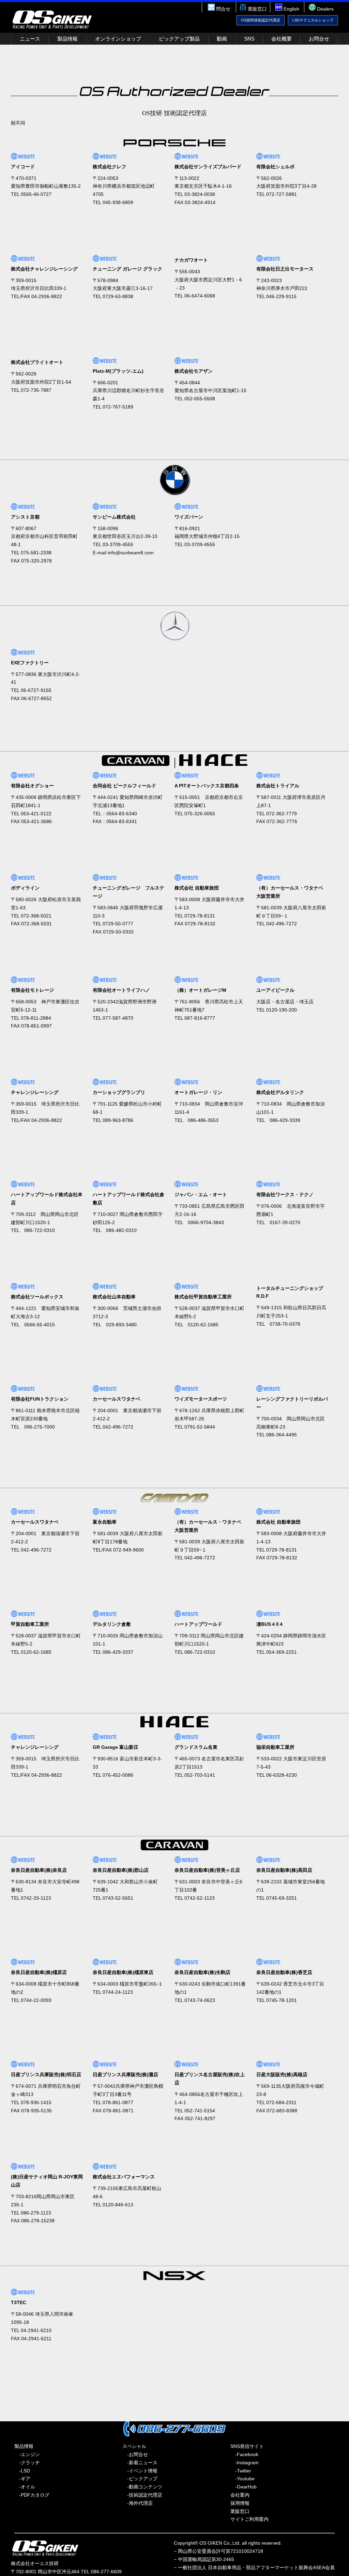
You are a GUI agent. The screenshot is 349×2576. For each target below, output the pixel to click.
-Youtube (242, 2479)
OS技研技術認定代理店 (261, 20)
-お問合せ (135, 2454)
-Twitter (241, 2471)
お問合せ (319, 39)
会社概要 (282, 39)
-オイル (25, 2487)
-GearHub (244, 2487)
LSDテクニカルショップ (313, 20)
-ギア (22, 2479)
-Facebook (244, 2454)
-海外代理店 (138, 2503)
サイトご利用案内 (249, 2519)
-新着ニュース (140, 2463)
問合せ (223, 9)
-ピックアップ (140, 2479)
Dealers (325, 9)
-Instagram (245, 2463)
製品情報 (67, 39)
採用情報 (240, 2503)
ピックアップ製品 (179, 39)
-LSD (22, 2471)
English (291, 9)
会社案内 (240, 2495)
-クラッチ (27, 2463)
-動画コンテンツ (142, 2487)
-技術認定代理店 (142, 2495)
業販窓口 (257, 9)
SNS (249, 39)
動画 (222, 39)
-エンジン (27, 2454)
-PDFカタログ (32, 2495)
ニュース (30, 39)
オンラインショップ (118, 39)
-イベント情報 (140, 2471)
